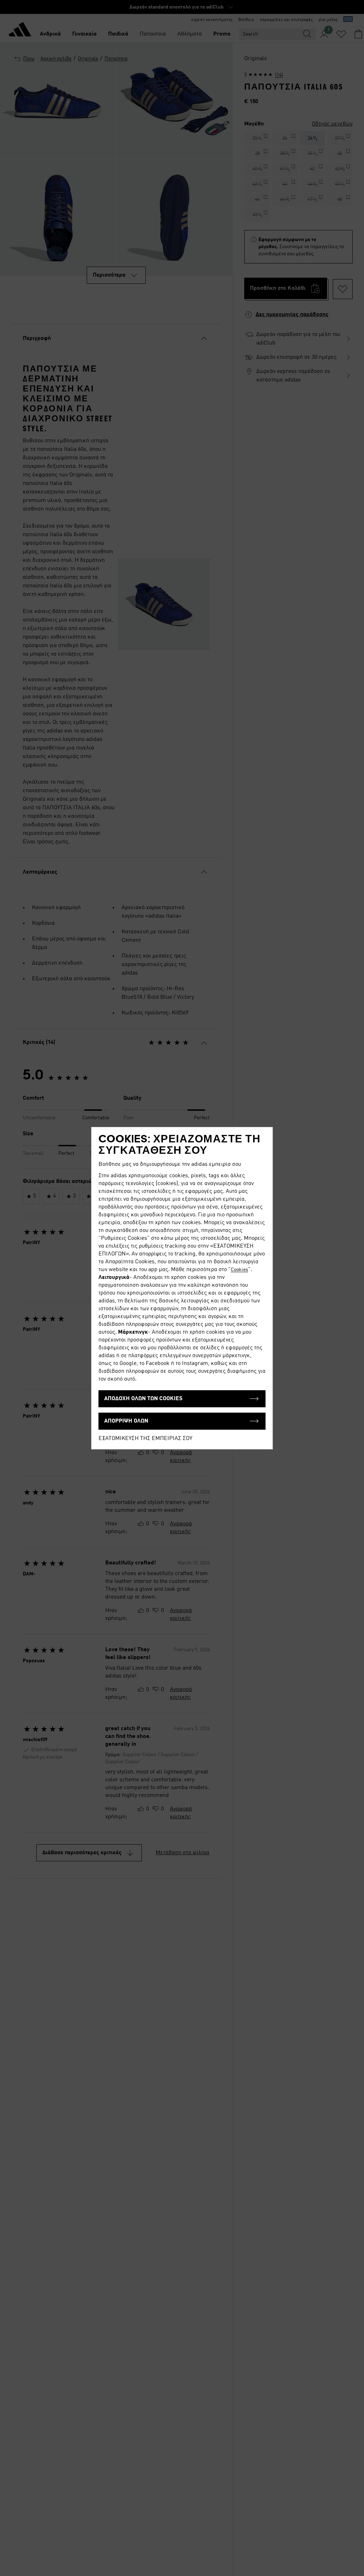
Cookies (239, 1270)
